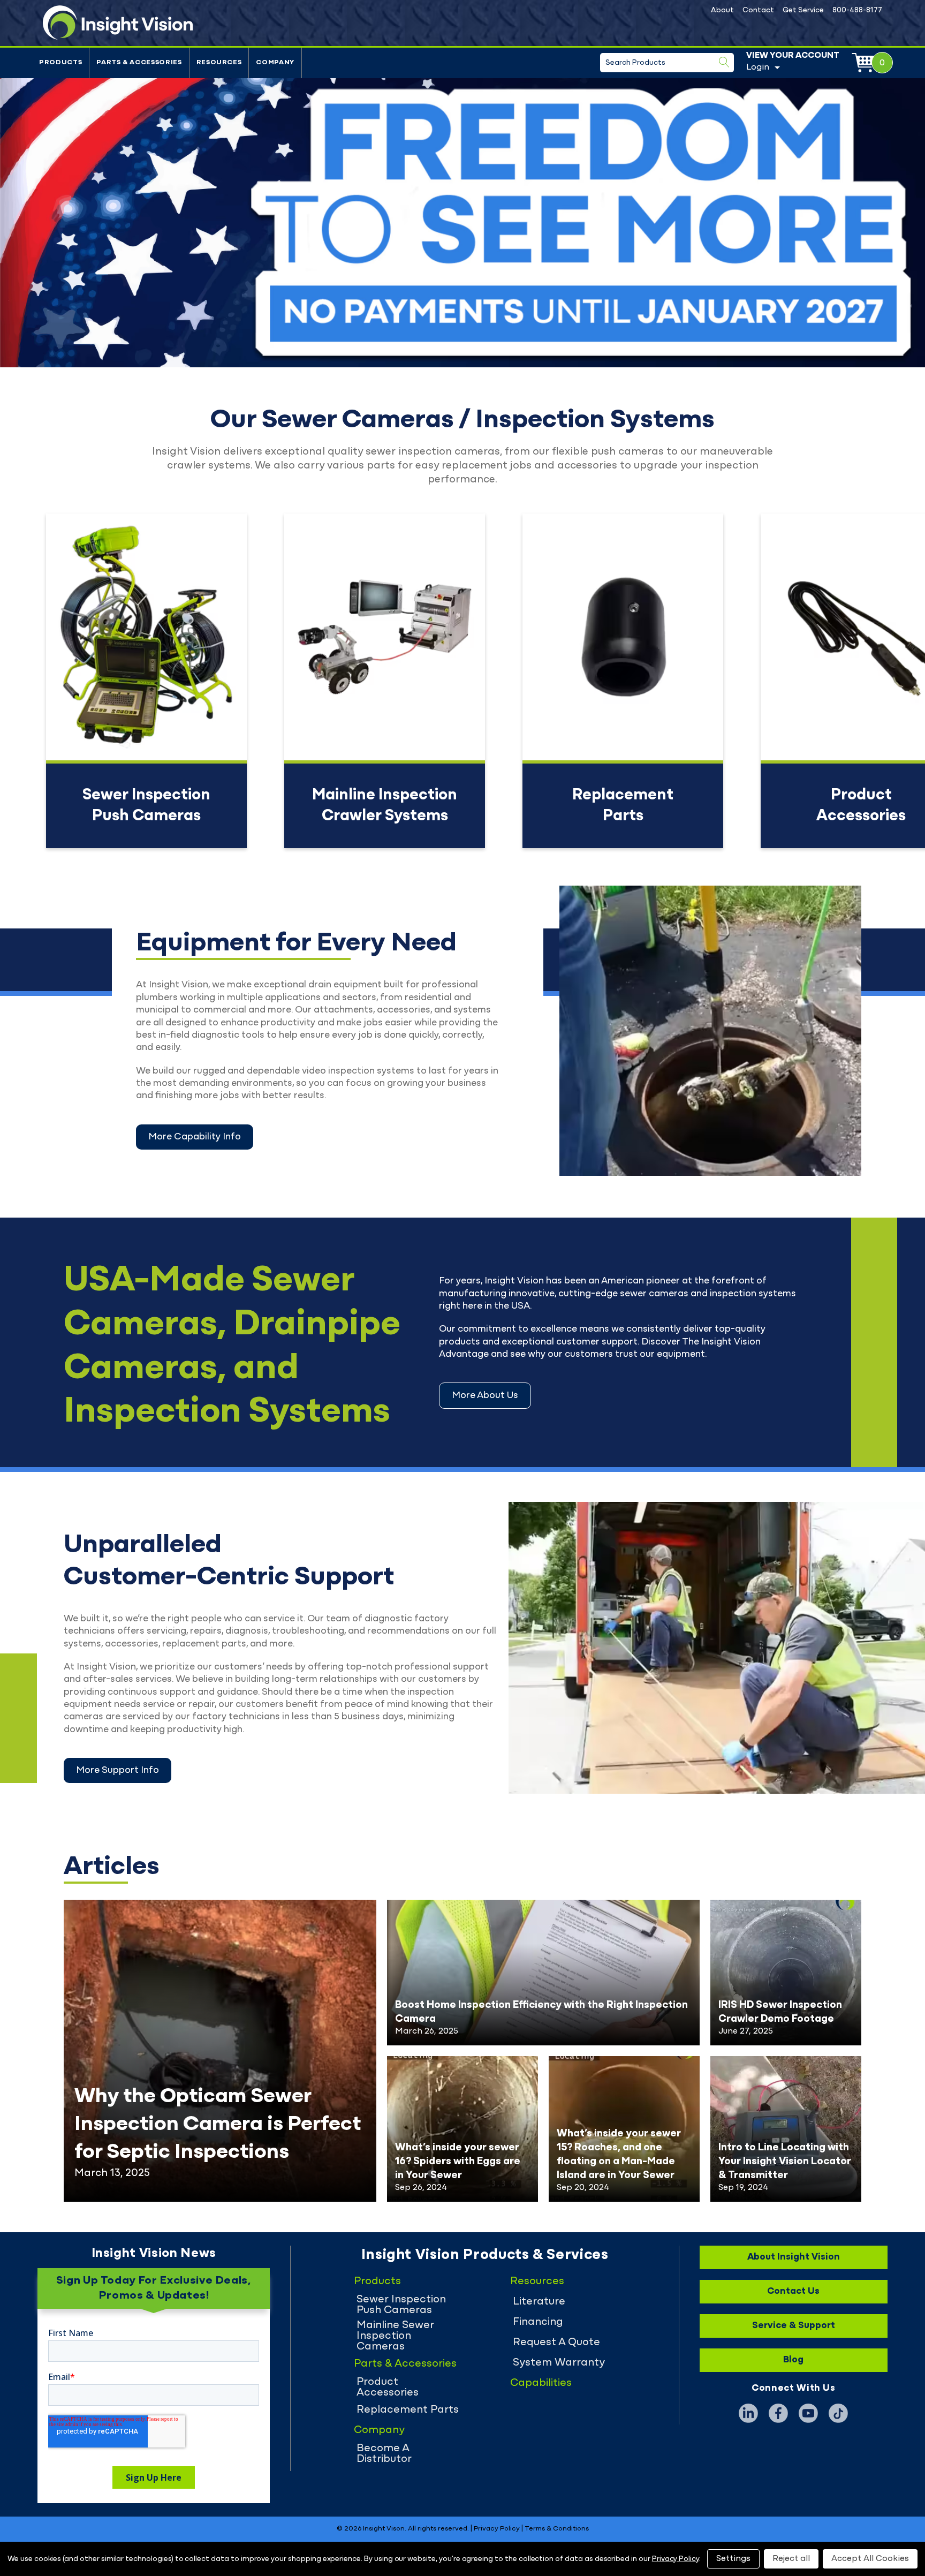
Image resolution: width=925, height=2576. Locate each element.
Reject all (791, 2558)
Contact (758, 10)
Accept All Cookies (870, 2558)
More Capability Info (195, 1137)
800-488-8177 (857, 10)
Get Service (803, 10)
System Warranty (559, 2363)
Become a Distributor (384, 2454)
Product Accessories (388, 2388)
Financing (538, 2322)
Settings (733, 2558)
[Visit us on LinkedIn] (748, 2413)
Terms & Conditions (557, 2529)
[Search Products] (724, 62)
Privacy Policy (497, 2529)
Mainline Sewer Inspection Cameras (395, 2336)
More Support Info (117, 1771)
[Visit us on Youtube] (808, 2413)
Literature (539, 2302)
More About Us (485, 1396)
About (722, 10)
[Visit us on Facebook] (778, 2413)
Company (275, 63)
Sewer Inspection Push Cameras (401, 2305)
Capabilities (541, 2383)
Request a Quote (556, 2343)
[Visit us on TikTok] (838, 2413)
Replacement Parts (408, 2410)
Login (758, 67)
